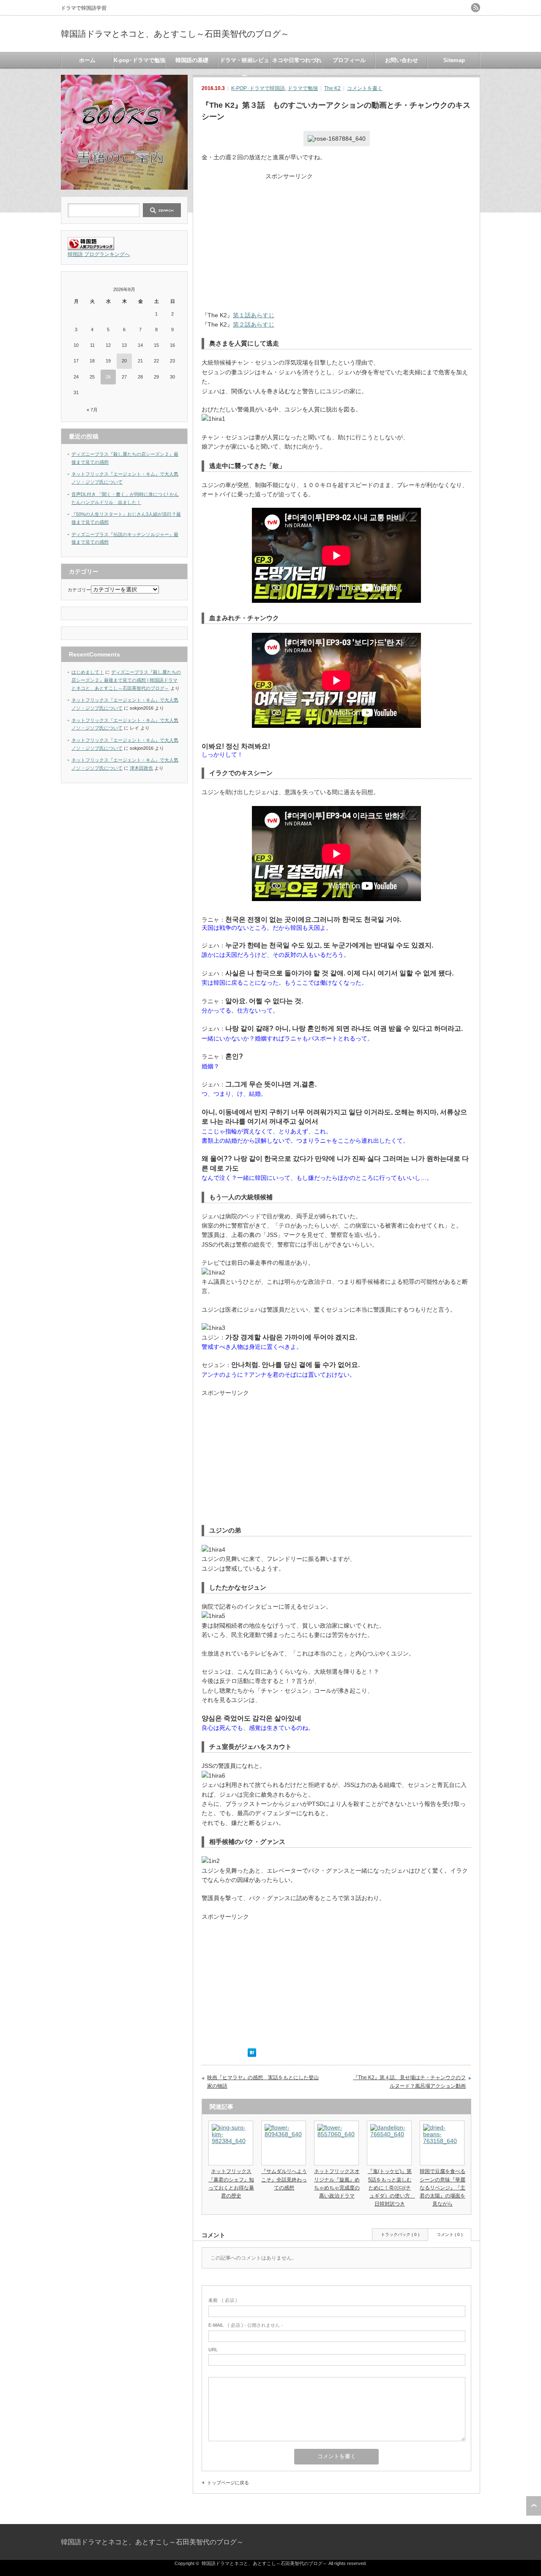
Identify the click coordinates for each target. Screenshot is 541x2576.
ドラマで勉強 (303, 88)
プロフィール (349, 60)
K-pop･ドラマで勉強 (139, 60)
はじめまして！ (88, 672)
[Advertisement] (336, 240)
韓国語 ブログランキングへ (99, 254)
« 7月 (92, 410)
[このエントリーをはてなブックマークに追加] (252, 2055)
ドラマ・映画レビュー (245, 63)
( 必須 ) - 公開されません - (246, 2325)
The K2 (332, 88)
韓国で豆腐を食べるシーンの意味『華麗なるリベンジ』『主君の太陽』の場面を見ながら (443, 2188)
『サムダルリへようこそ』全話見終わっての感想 (284, 2179)
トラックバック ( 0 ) (400, 2234)
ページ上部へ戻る (534, 2506)
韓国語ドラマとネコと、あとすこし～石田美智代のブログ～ (175, 34)
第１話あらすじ (254, 315)
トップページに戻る (228, 2483)
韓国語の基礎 (192, 60)
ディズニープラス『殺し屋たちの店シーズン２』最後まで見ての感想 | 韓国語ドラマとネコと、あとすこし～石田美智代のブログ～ (126, 680)
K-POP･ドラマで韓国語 (258, 88)
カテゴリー (79, 590)
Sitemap (454, 60)
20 (124, 361)
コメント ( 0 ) (449, 2234)
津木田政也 (141, 768)
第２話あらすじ (254, 324)
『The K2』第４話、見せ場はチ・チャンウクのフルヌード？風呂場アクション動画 (409, 2082)
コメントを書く (365, 88)
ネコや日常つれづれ (297, 60)
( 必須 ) (223, 2300)
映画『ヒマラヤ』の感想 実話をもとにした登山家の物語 (263, 2082)
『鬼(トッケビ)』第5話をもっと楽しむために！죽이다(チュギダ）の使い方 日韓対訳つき (391, 2188)
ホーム (87, 60)
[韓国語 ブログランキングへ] (91, 248)
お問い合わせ (402, 60)
